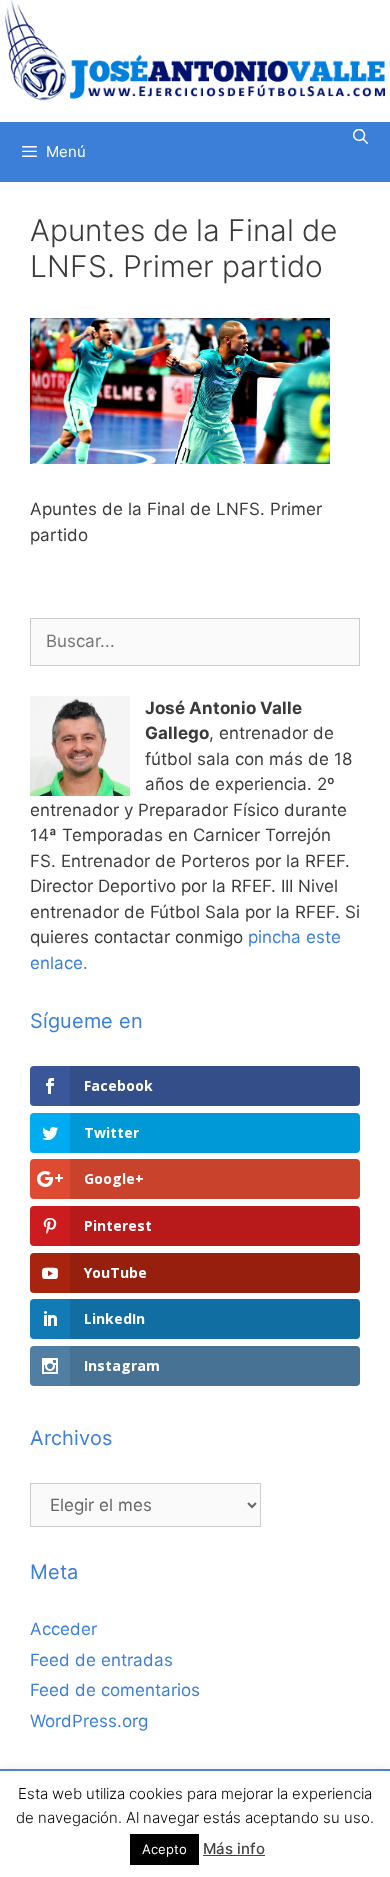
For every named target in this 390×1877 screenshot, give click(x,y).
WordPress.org (89, 1721)
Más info (234, 1848)
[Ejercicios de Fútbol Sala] (195, 50)
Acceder (63, 1629)
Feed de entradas (101, 1660)
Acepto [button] (164, 1849)
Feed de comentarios (115, 1690)
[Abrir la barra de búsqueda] (360, 137)
